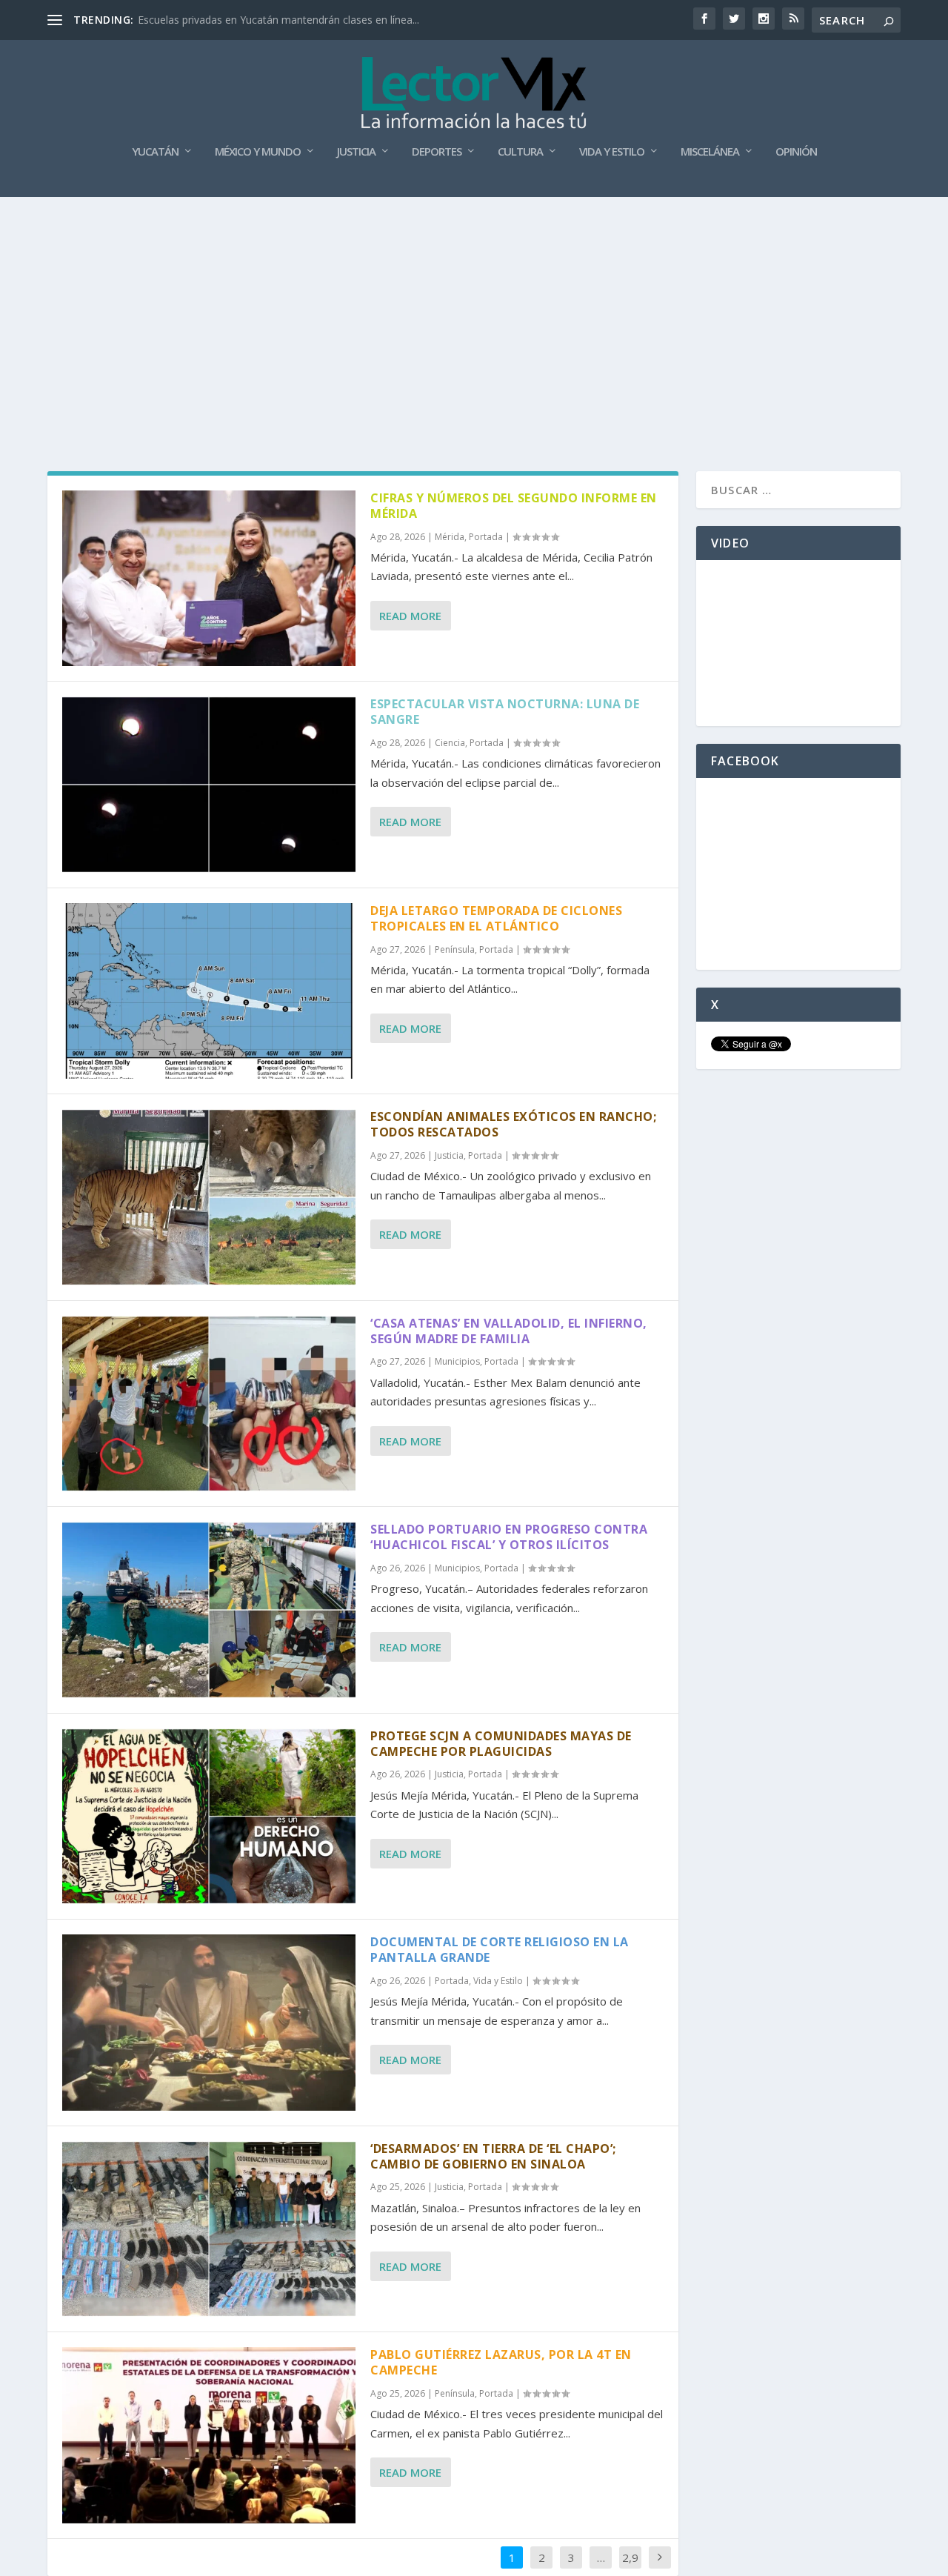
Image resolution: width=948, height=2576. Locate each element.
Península (455, 949)
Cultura (520, 152)
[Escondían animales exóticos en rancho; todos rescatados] (209, 1197)
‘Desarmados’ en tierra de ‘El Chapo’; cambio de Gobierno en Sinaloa (493, 2156)
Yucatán (155, 152)
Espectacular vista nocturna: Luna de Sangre (505, 712)
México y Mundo (258, 152)
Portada (486, 537)
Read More (410, 616)
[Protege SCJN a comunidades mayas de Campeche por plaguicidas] (209, 1816)
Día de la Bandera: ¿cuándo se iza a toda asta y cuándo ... (276, 20)
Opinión (796, 152)
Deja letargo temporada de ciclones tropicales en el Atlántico (496, 918)
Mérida (450, 537)
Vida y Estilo (612, 152)
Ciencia (450, 743)
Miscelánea (710, 152)
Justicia (356, 152)
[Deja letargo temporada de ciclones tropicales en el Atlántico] (209, 991)
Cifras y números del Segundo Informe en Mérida (514, 506)
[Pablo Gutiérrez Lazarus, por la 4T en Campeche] (209, 2435)
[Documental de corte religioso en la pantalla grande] (209, 2022)
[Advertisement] (474, 308)
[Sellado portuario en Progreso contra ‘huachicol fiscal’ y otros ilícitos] (209, 1610)
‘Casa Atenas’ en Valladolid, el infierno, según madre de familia (509, 1331)
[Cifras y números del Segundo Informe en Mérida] (209, 578)
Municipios (457, 1361)
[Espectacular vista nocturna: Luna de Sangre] (209, 784)
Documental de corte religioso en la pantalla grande (500, 1950)
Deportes (437, 152)
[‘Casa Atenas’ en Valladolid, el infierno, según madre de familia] (209, 1404)
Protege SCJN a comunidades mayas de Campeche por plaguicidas (501, 1744)
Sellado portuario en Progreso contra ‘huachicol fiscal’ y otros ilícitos (509, 1537)
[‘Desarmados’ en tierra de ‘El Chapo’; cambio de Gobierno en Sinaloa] (209, 2229)
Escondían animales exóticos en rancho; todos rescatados (513, 1124)
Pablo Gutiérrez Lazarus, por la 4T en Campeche (501, 2362)
